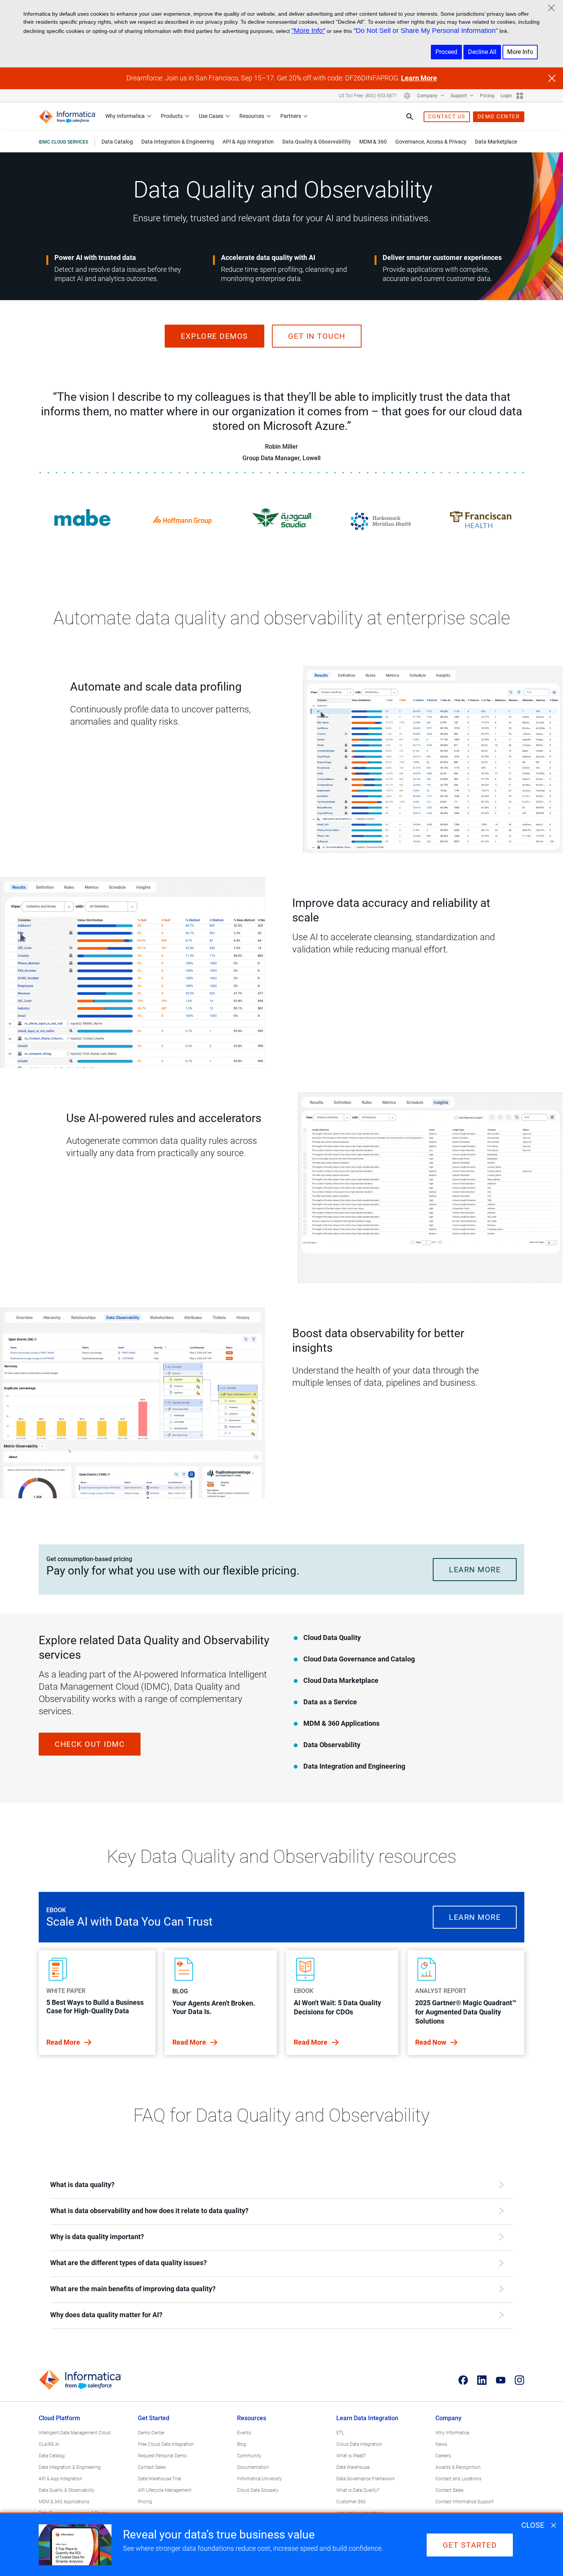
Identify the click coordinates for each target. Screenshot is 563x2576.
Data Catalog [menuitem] (117, 142)
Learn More (419, 78)
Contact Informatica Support (465, 2502)
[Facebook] (463, 2380)
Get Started (154, 2418)
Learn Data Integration (367, 2418)
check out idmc (90, 1744)
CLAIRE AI (49, 2444)
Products (172, 116)
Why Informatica (125, 116)
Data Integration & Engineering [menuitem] (178, 142)
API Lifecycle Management (165, 2490)
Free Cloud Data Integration (166, 2444)
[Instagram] (520, 2380)
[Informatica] (67, 117)
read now (431, 2042)
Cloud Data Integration (359, 2444)
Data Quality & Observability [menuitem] (317, 142)
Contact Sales (152, 2467)
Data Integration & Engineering (70, 2467)
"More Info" (308, 31)
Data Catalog (52, 2456)
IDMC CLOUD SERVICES (63, 142)
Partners (291, 116)
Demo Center (151, 2433)
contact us (447, 116)
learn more (475, 1570)
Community (249, 2456)
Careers (443, 2456)
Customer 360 (351, 2502)
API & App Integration (61, 2479)
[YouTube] (501, 2380)
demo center (499, 116)
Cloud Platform (59, 2418)
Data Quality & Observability (67, 2490)
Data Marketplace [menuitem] (496, 142)
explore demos (214, 336)
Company (428, 96)
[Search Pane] (410, 117)
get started (470, 2545)
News (441, 2444)
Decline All (482, 52)
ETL (340, 2433)
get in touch (317, 336)
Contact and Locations (458, 2479)
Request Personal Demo (162, 2456)
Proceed (446, 52)
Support (459, 96)
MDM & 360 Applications (64, 2502)
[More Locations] (407, 96)
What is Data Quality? (358, 2490)
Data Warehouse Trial (160, 2479)
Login (506, 96)
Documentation (253, 2467)
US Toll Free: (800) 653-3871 (368, 96)
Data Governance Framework (366, 2479)
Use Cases (211, 116)
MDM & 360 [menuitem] (373, 142)
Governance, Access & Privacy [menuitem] (431, 142)
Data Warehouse (353, 2467)
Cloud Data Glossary (258, 2490)
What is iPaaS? (351, 2456)
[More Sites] (520, 96)
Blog (242, 2444)
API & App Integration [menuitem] (248, 142)
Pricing (487, 96)
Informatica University (259, 2479)
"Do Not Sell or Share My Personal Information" (426, 31)
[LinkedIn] (482, 2380)
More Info (520, 52)
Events (244, 2433)
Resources (252, 116)
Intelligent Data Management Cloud (75, 2433)
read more (64, 2042)
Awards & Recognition (458, 2467)
